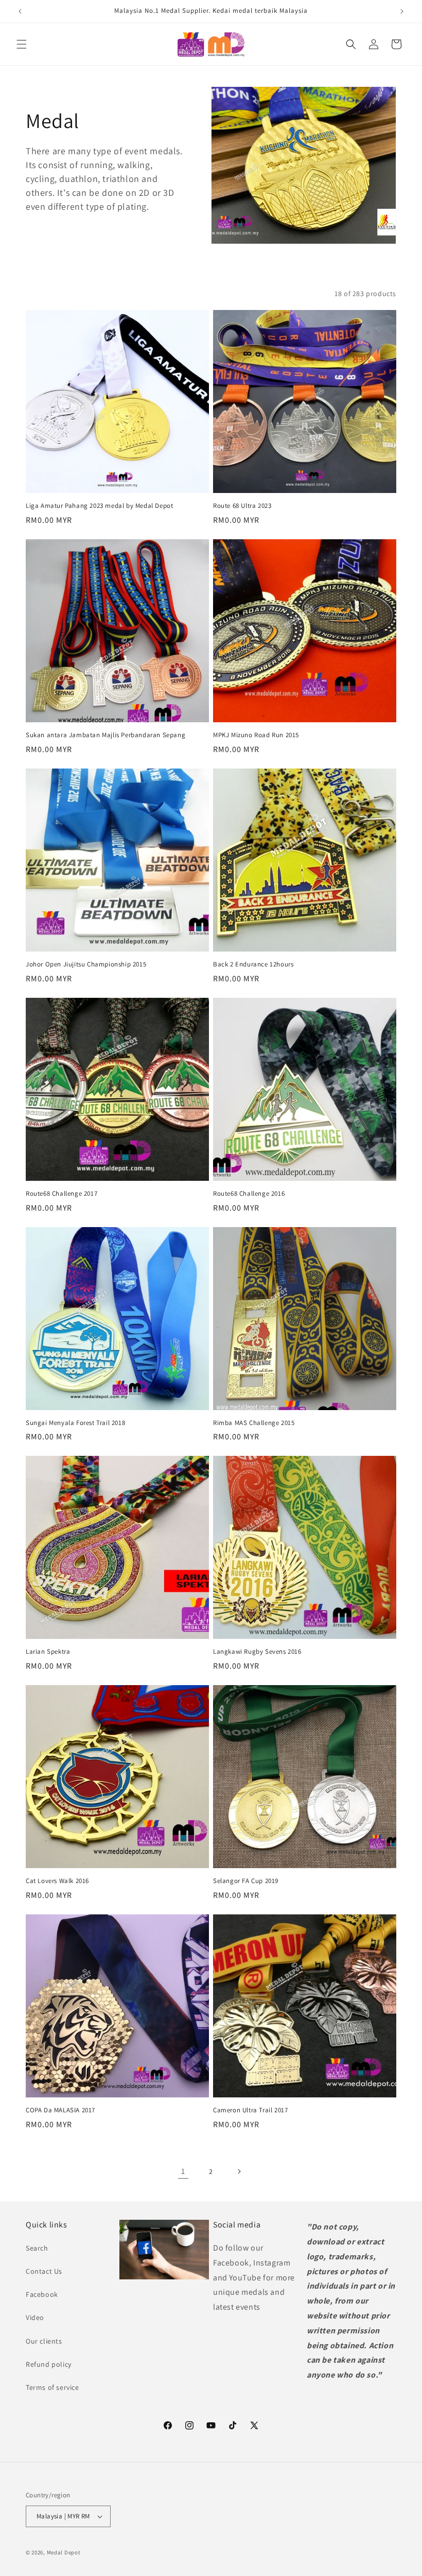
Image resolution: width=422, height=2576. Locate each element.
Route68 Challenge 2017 (61, 1194)
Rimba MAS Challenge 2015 (254, 1423)
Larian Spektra (48, 1652)
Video (35, 2317)
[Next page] (239, 2171)
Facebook (42, 2294)
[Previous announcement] (20, 11)
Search (37, 2248)
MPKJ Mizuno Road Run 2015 (256, 735)
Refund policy (49, 2364)
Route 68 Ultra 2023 (242, 506)
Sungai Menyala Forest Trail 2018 (75, 1423)
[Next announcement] (402, 11)
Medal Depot (64, 2552)
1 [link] (183, 2171)
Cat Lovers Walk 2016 (57, 1881)
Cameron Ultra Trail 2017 (250, 2110)
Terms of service (52, 2387)
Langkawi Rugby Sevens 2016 (257, 1652)
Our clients (44, 2341)
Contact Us (44, 2271)
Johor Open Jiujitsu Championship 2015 (86, 964)
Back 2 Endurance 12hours (253, 964)
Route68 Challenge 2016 (249, 1194)
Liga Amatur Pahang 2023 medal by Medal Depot (99, 506)
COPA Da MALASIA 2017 (60, 2110)
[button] (22, 44)
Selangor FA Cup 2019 (246, 1881)
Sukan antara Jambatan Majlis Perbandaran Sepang (105, 735)
